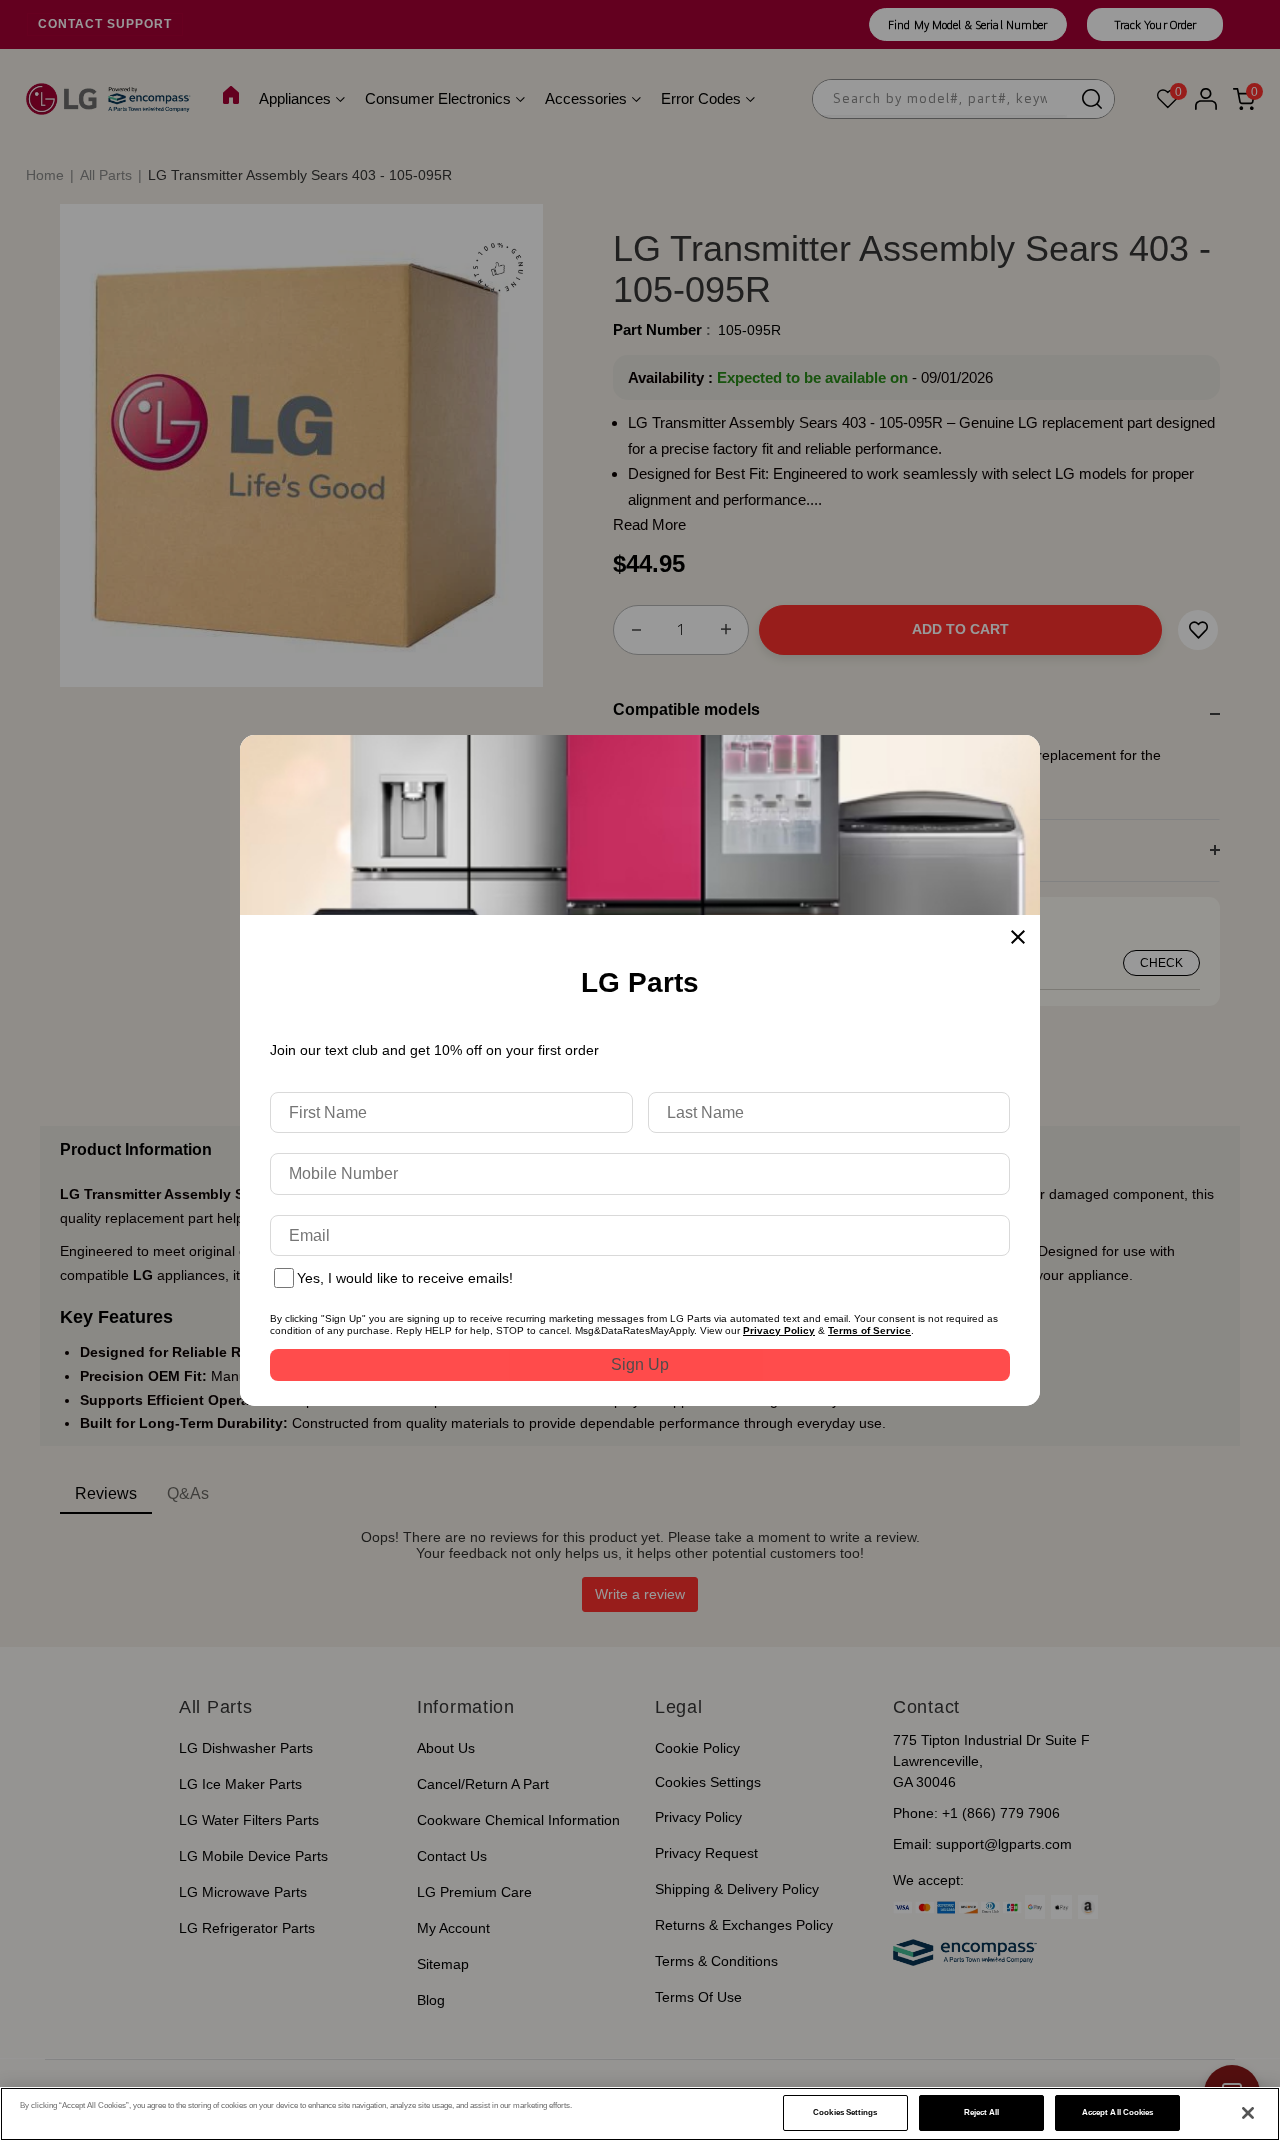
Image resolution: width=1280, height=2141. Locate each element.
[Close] (1248, 2113)
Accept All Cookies (1117, 2112)
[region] (640, 2114)
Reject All (982, 2112)
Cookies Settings (845, 2112)
